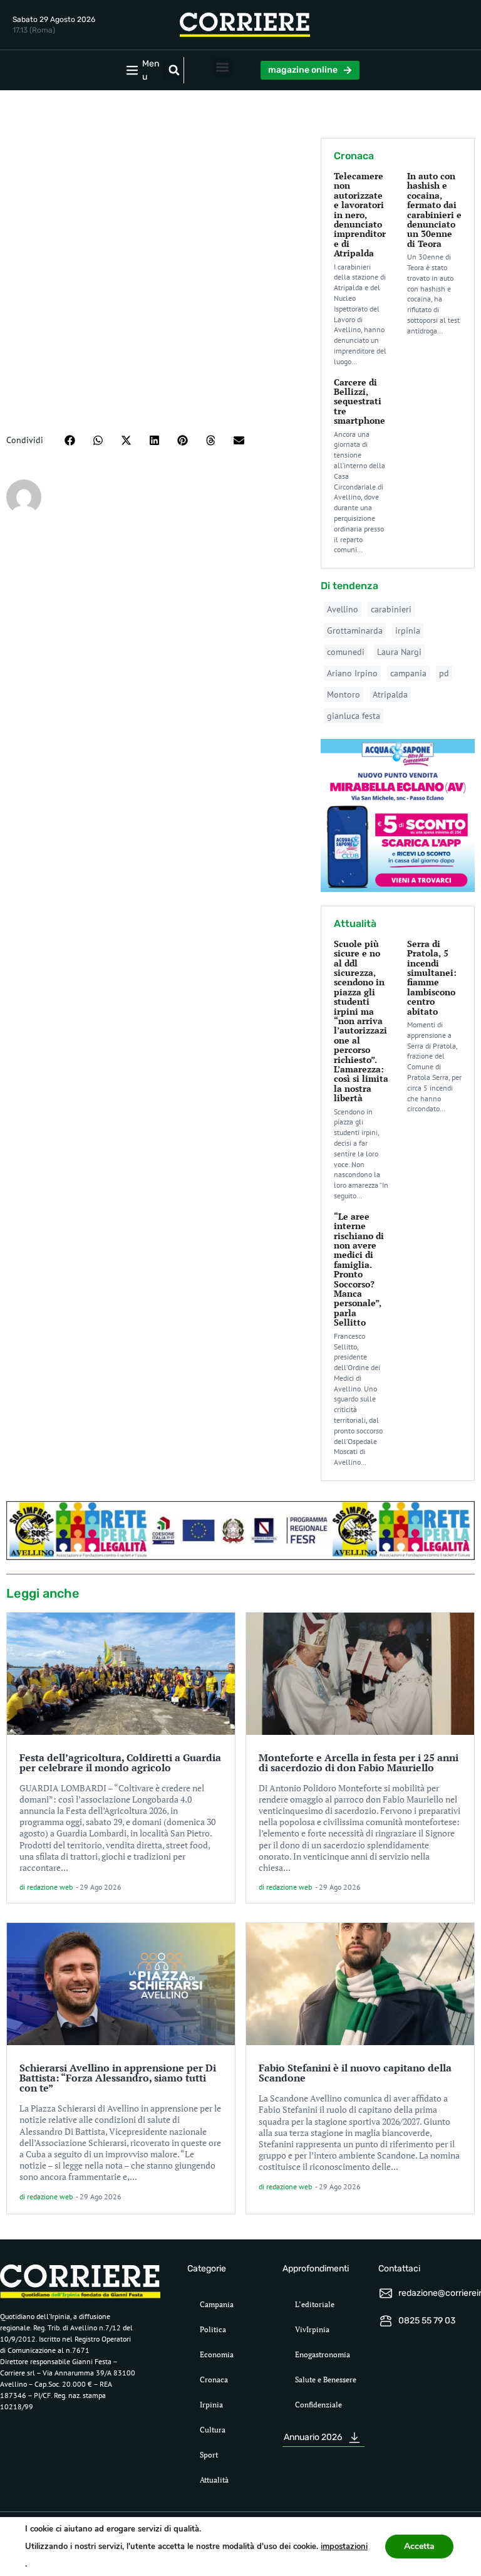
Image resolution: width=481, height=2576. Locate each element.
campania (408, 673)
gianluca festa (354, 716)
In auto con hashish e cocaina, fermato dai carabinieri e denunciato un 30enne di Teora (434, 210)
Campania (217, 2304)
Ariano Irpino (352, 673)
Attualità (214, 2480)
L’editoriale (315, 2304)
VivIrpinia (312, 2329)
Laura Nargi (399, 652)
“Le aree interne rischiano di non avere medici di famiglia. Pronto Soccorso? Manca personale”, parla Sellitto (359, 1269)
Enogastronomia (323, 2354)
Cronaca (214, 2380)
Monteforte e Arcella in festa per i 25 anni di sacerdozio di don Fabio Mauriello (359, 1762)
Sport (209, 2455)
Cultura (213, 2430)
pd (444, 673)
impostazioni (344, 2547)
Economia (217, 2354)
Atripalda (390, 694)
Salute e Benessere (326, 2380)
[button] (174, 70)
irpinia (408, 631)
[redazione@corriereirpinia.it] (386, 2293)
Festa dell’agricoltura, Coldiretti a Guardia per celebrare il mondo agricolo (120, 1762)
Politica (213, 2329)
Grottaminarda (355, 631)
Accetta (419, 2546)
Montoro (344, 694)
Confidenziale (318, 2405)
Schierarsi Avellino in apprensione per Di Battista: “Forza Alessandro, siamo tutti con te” (118, 2078)
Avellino (343, 609)
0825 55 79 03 (427, 2321)
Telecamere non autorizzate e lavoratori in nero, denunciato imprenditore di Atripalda (360, 214)
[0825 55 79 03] (386, 2321)
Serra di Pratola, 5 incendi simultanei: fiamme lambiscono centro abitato (432, 977)
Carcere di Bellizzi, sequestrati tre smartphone (359, 401)
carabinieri (391, 609)
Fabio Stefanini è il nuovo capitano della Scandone (355, 2073)
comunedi (346, 652)
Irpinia (211, 2405)
